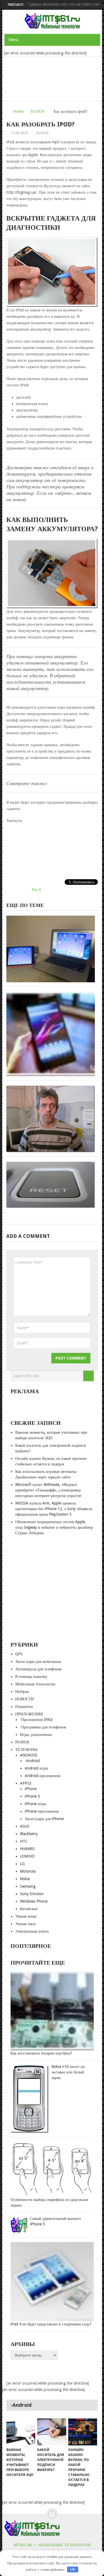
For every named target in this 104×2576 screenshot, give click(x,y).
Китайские (29, 1909)
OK (73, 2569)
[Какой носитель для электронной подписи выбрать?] (52, 2432)
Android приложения (42, 1776)
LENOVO (27, 1856)
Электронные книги (32, 1931)
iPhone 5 (32, 1796)
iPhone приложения (42, 1811)
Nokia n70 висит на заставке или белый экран (68, 2072)
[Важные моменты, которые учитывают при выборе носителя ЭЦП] (21, 2432)
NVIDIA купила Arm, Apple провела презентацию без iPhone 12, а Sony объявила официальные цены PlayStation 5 (54, 1509)
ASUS (25, 1826)
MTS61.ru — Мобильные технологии (52, 2545)
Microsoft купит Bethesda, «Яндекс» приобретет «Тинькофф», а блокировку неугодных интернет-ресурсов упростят (48, 1490)
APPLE (26, 1783)
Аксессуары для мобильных (38, 1661)
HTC (24, 1841)
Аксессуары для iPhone (44, 1819)
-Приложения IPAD (36, 1720)
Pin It (36, 890)
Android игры (36, 1768)
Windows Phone (34, 1901)
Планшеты (24, 1706)
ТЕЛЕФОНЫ (26, 1750)
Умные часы (25, 1924)
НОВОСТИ (25, 1699)
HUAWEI (27, 1849)
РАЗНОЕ (38, 111)
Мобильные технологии (35, 1684)
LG (22, 1864)
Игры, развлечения (36, 1735)
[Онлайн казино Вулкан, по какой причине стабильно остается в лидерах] (83, 2432)
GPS (19, 1654)
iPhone (31, 1789)
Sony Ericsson (32, 1894)
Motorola (28, 1871)
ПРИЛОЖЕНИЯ (29, 1714)
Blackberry (29, 1834)
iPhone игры (35, 1804)
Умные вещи (26, 1916)
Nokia (25, 1879)
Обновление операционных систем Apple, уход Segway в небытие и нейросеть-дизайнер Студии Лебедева (54, 1527)
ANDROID (29, 1755)
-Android (32, 1761)
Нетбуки (22, 1691)
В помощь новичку (31, 1676)
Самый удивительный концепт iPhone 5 (55, 2221)
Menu (13, 40)
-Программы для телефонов (43, 1727)
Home (18, 111)
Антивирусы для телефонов (38, 1669)
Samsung (28, 1886)
